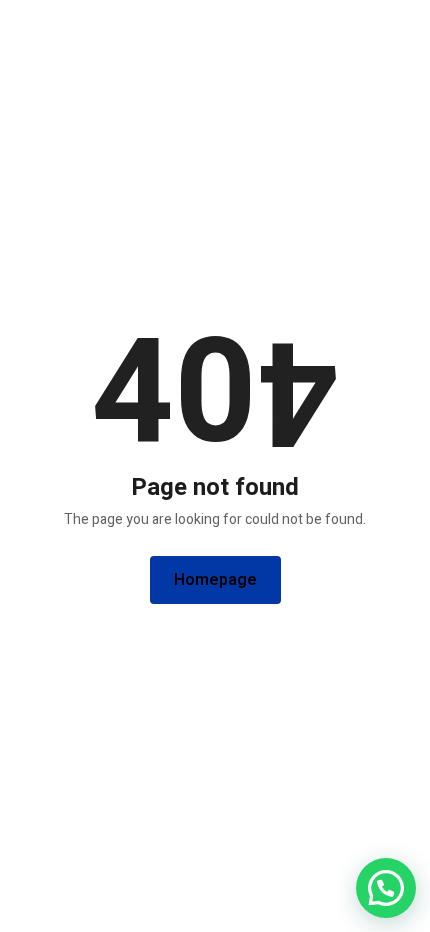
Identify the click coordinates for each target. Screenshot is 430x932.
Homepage (215, 580)
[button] (386, 888)
